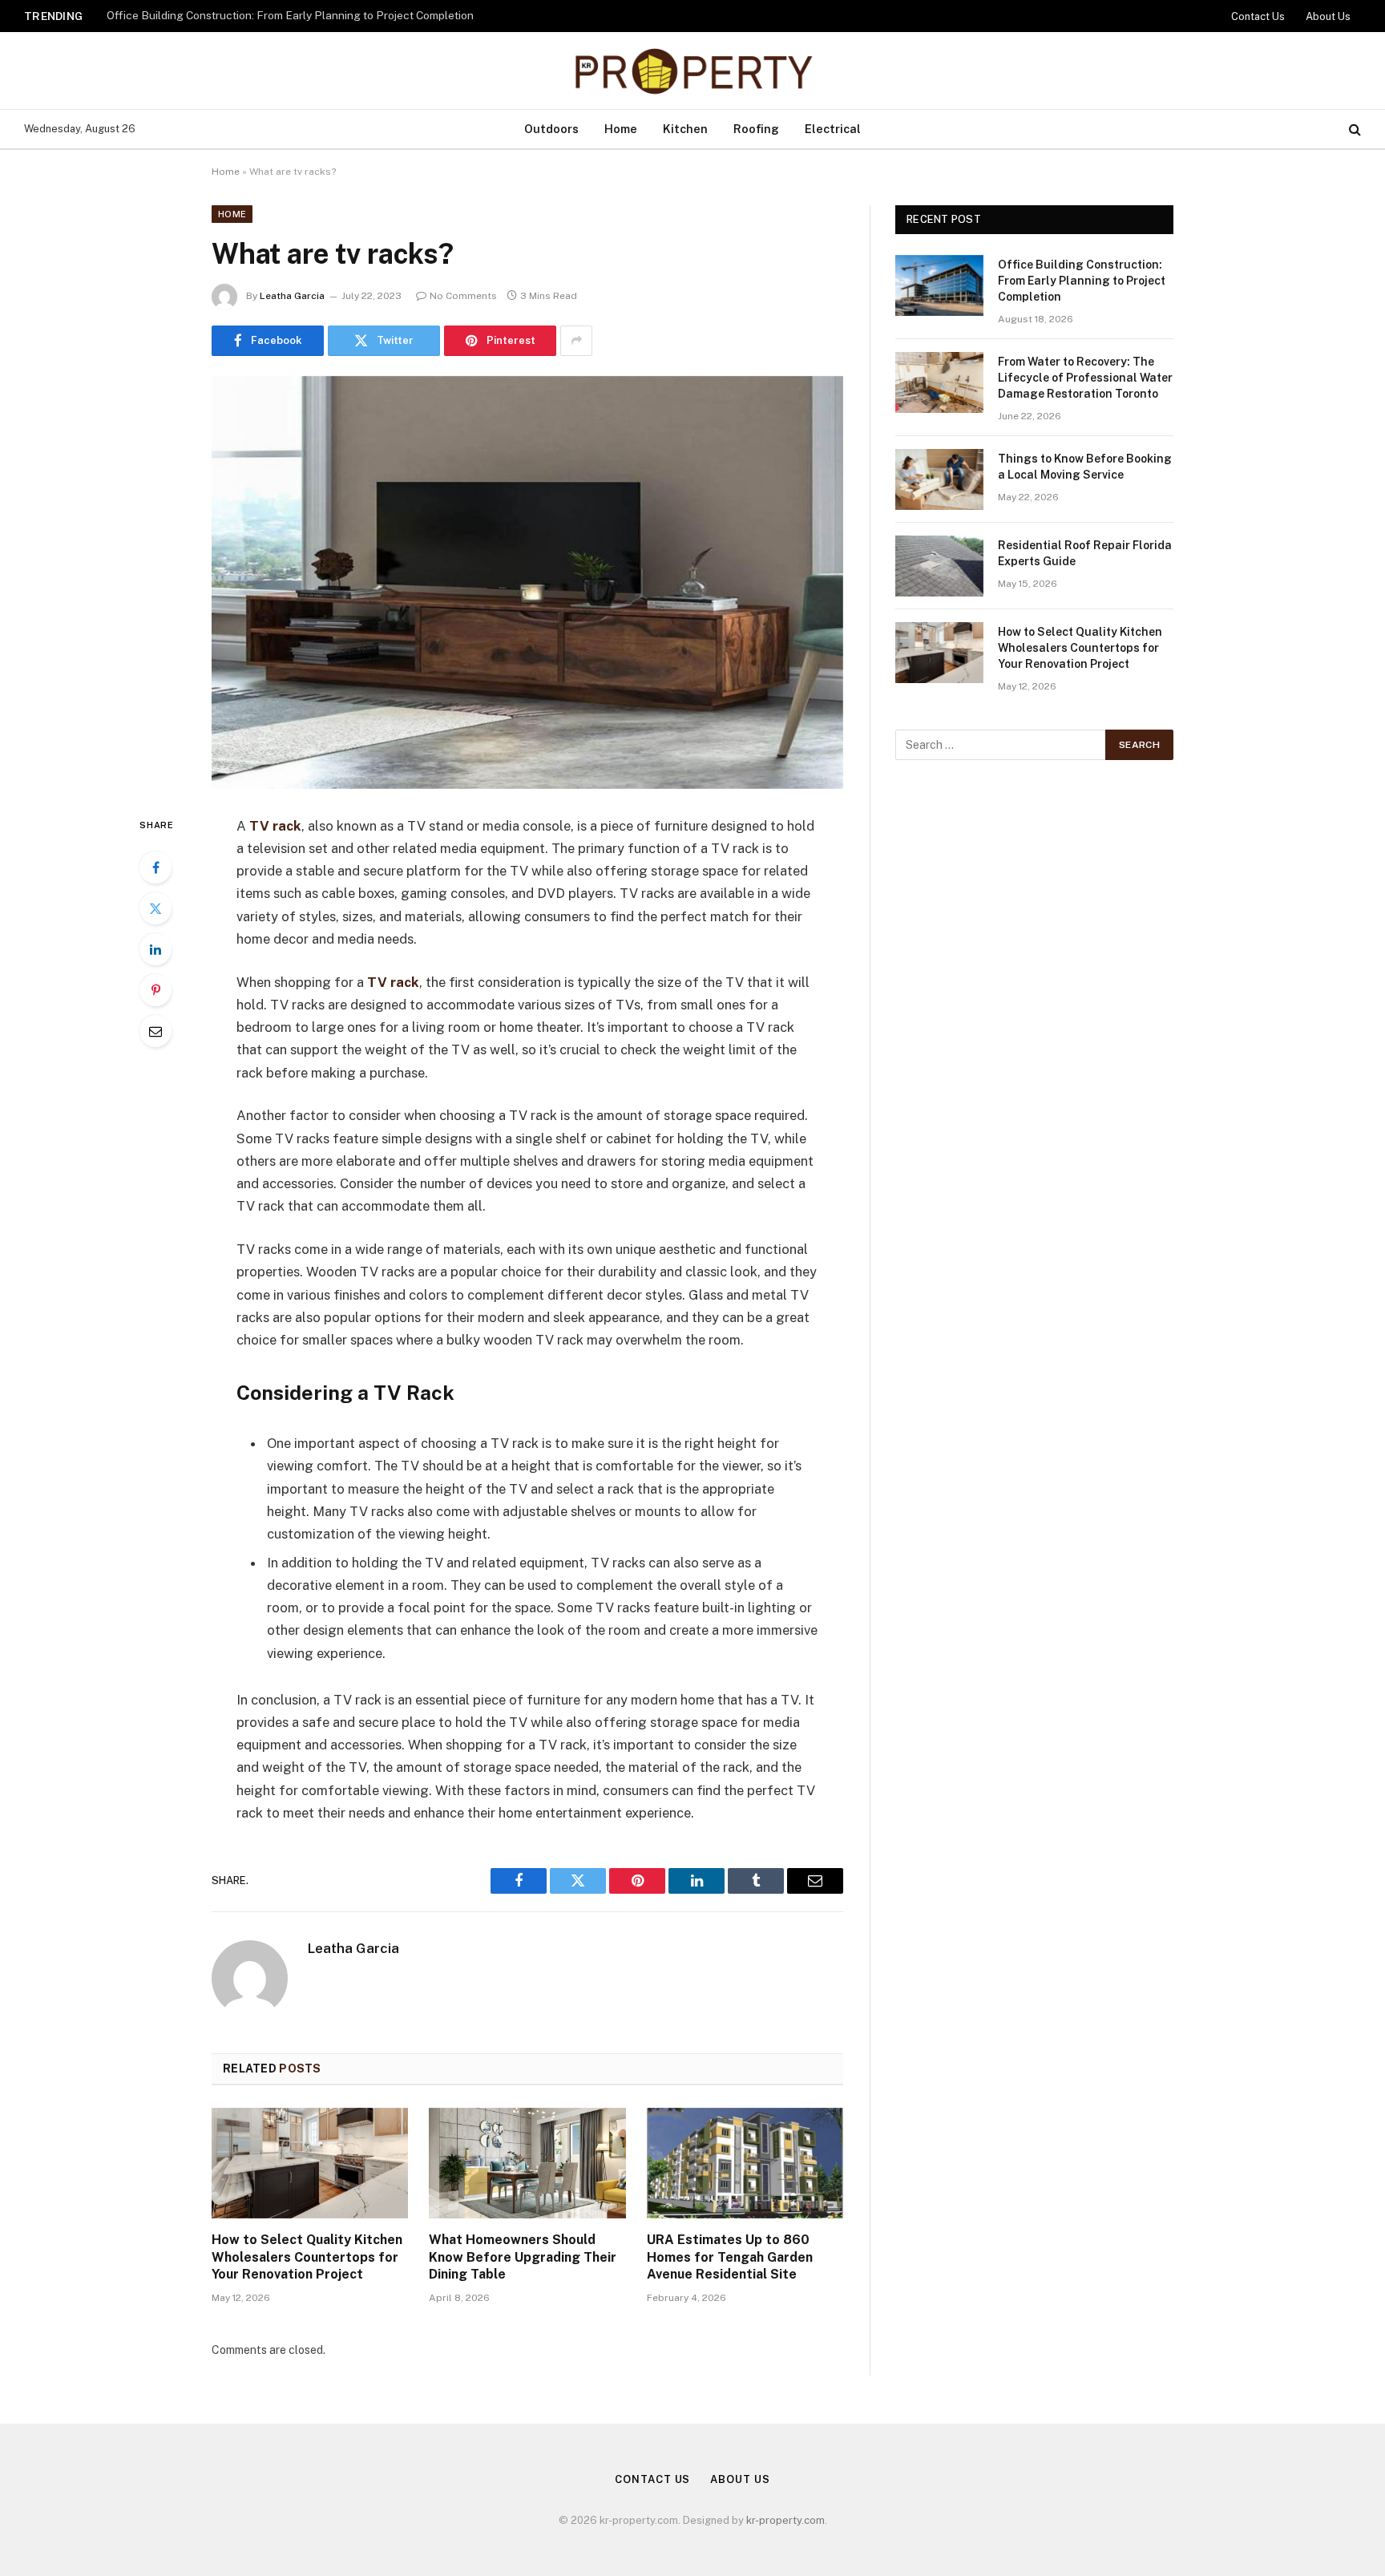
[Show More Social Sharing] (576, 341)
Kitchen (685, 129)
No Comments (463, 296)
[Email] (155, 1031)
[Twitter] (155, 908)
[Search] (1353, 129)
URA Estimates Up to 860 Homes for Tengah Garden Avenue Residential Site (730, 2257)
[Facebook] (155, 867)
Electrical (833, 129)
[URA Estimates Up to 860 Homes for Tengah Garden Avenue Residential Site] (745, 2163)
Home (621, 129)
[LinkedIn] (155, 949)
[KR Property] (692, 71)
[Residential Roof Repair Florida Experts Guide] (939, 566)
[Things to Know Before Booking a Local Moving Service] (939, 479)
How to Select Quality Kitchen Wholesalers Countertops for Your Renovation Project (307, 2257)
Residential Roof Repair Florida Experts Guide (1085, 553)
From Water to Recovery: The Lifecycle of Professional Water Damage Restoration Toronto (307, 15)
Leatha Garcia (292, 296)
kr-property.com (785, 2520)
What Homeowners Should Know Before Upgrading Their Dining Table (523, 2257)
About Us (1328, 16)
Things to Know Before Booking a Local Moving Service (1085, 467)
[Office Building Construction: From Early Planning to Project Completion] (939, 285)
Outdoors (551, 129)
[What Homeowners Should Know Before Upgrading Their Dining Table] (527, 2163)
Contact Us (1258, 16)
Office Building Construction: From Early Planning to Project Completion (1082, 281)
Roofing (756, 129)
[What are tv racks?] (527, 582)
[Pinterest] (155, 990)
